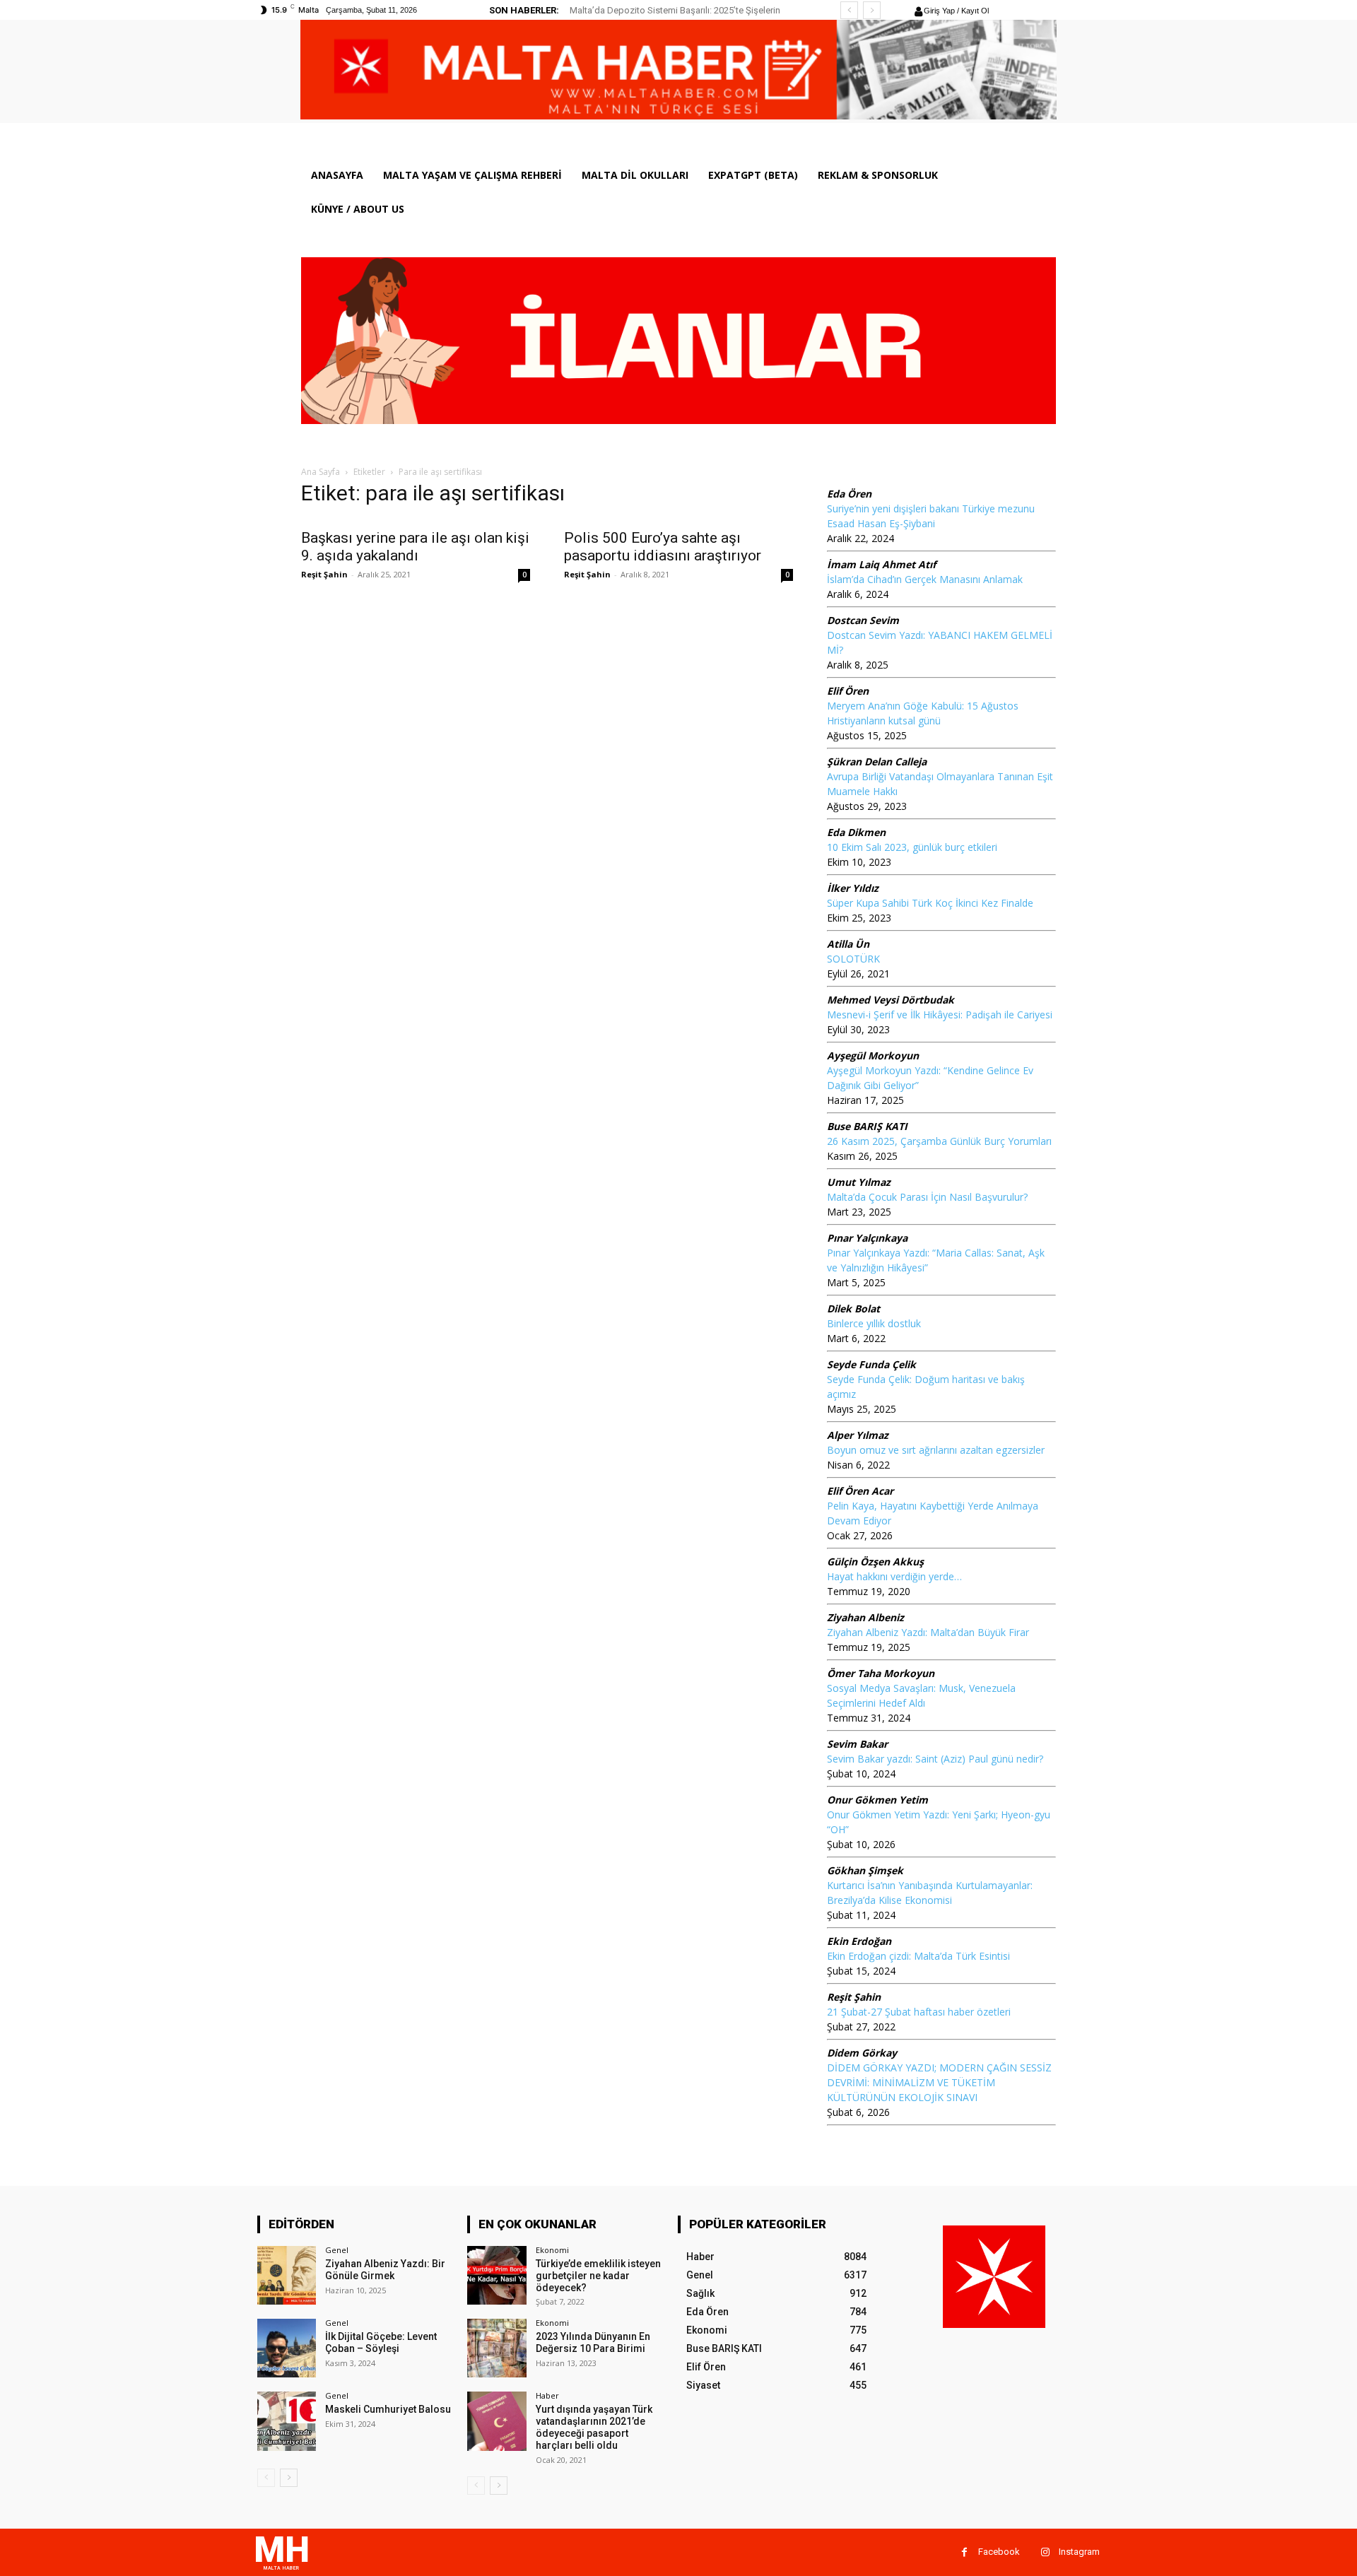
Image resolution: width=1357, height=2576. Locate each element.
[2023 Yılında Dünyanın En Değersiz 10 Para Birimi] (497, 2348)
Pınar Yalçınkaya (867, 1238)
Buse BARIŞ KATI (867, 1126)
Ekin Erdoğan (859, 1941)
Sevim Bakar (857, 1744)
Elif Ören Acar (860, 1491)
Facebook (999, 2552)
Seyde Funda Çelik (871, 1364)
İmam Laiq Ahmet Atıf (881, 564)
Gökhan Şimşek (865, 1870)
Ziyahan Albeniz (865, 1617)
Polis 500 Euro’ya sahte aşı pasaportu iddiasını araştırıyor (663, 547)
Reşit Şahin (324, 574)
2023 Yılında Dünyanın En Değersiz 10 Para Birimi (593, 2342)
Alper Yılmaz (858, 1435)
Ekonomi (552, 2250)
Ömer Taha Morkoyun (881, 1673)
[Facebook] (964, 2552)
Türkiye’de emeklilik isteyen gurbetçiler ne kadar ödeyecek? (598, 2276)
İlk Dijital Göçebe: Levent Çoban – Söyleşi (381, 2342)
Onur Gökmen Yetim (877, 1800)
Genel (337, 2250)
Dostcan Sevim (863, 620)
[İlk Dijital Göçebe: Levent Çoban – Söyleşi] (287, 2348)
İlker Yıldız (853, 888)
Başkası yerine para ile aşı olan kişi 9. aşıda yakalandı (415, 547)
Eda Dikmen (856, 832)
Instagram (1079, 2552)
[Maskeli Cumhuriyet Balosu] (287, 2421)
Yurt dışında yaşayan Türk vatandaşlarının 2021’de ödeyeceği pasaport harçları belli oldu (594, 2427)
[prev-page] (266, 2478)
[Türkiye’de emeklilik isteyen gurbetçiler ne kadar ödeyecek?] (497, 2275)
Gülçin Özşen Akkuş (875, 1562)
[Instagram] (1045, 2552)
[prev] (849, 10)
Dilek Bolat (853, 1308)
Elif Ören (848, 691)
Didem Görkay (862, 2053)
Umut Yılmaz (859, 1182)
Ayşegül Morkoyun (873, 1055)
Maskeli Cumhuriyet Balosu (388, 2409)
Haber (547, 2395)
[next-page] (289, 2478)
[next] (872, 10)
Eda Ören (849, 494)
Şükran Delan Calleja (877, 761)
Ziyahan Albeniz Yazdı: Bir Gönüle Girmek (385, 2270)
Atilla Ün (848, 944)
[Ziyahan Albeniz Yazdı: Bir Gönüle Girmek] (287, 2275)
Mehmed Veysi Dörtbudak (891, 1000)
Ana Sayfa (321, 472)
